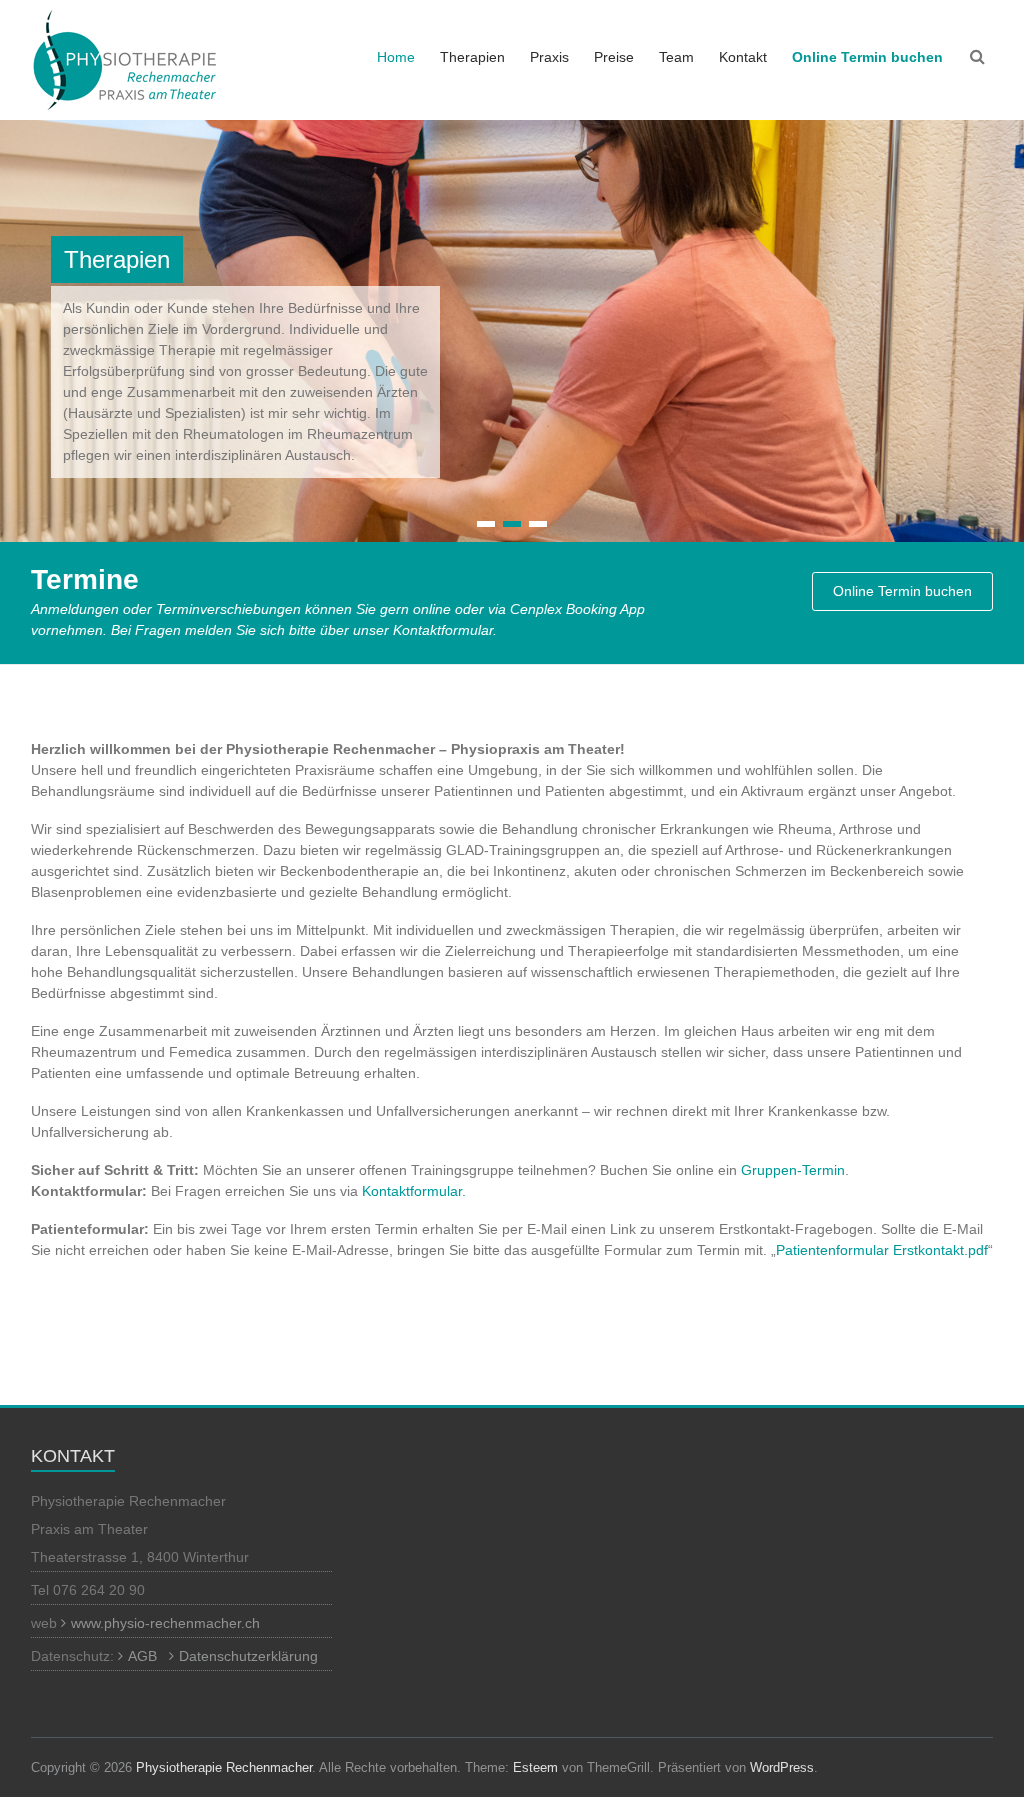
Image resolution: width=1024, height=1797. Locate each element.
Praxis (549, 57)
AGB (142, 1656)
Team (676, 57)
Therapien (472, 57)
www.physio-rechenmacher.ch (165, 1623)
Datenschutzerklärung (248, 1656)
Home (396, 57)
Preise (614, 57)
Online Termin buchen (902, 591)
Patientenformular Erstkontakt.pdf (882, 1250)
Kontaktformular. (414, 1191)
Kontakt (743, 57)
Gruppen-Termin (793, 1170)
